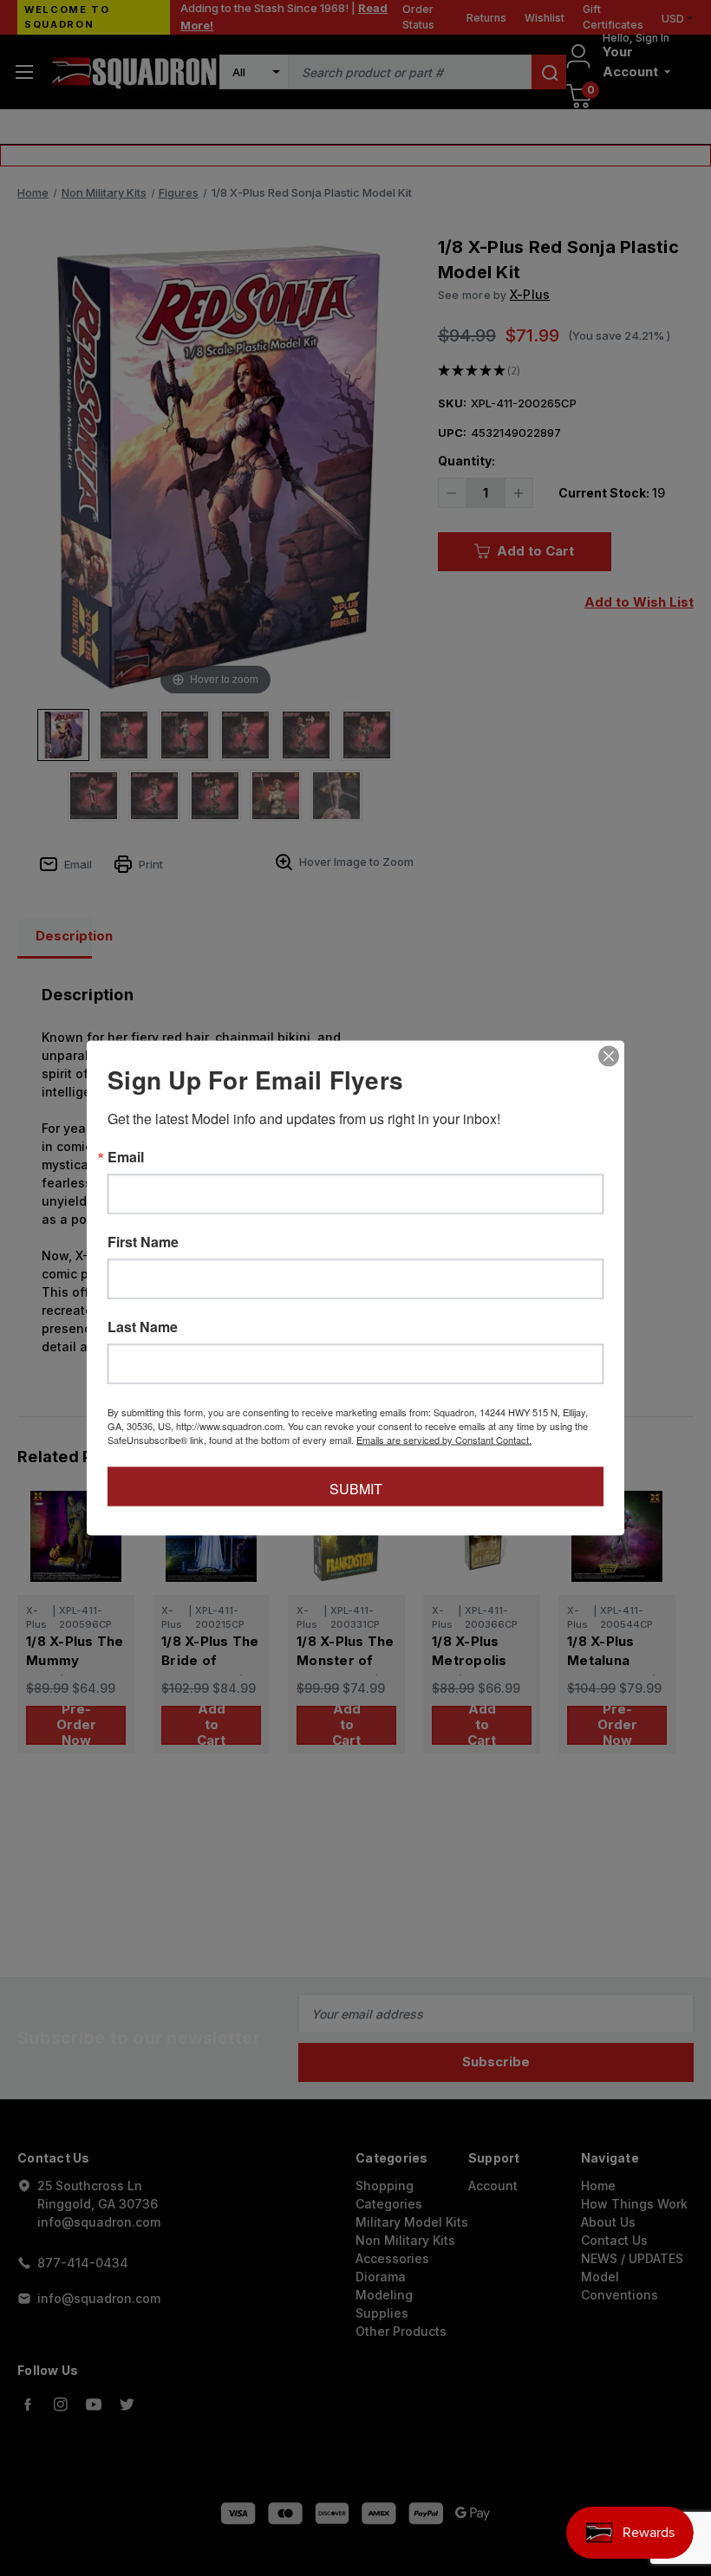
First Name (143, 1242)
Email (126, 1157)
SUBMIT (356, 1489)
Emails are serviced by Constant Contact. (444, 1440)
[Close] (609, 1057)
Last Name (143, 1327)
